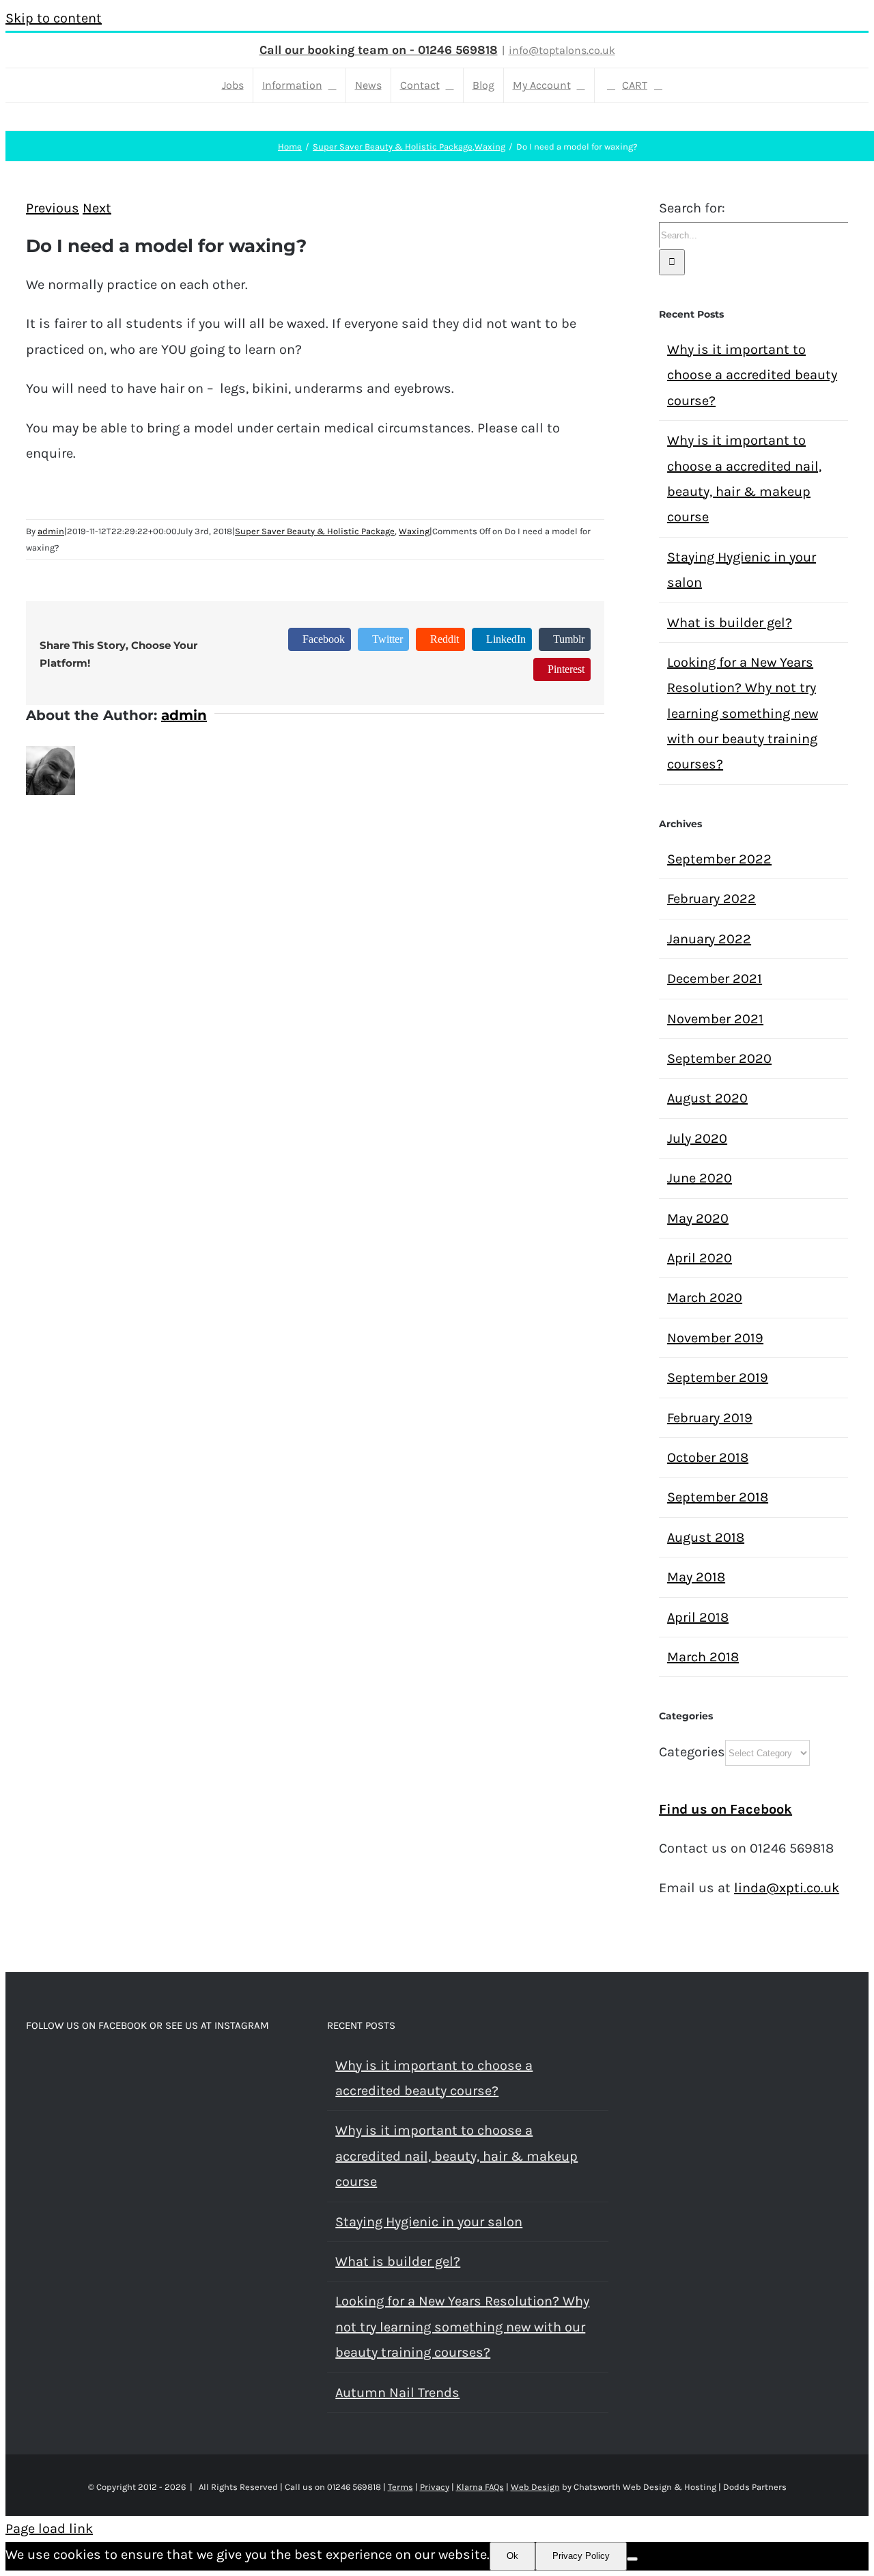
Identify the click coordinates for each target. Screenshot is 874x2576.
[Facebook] (30, 2066)
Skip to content (54, 18)
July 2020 (697, 1138)
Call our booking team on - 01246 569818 (379, 50)
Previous (53, 208)
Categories (692, 1752)
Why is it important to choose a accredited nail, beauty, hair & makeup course (456, 2156)
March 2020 (705, 1298)
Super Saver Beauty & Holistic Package (315, 531)
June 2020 (700, 1178)
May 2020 (698, 1218)
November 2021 (715, 1019)
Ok (512, 2556)
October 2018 (708, 1457)
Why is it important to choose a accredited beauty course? (752, 375)
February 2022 (711, 899)
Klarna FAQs (480, 2487)
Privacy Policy (581, 2556)
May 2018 (696, 1577)
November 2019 (715, 1338)
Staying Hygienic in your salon (429, 2222)
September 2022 (719, 859)
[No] (632, 2559)
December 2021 (715, 979)
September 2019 (718, 1377)
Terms (400, 2487)
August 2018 (706, 1537)
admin (51, 531)
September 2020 (719, 1058)
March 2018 (703, 1657)
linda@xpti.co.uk (787, 1888)
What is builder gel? (730, 623)
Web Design (535, 2487)
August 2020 (707, 1098)
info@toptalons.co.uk (562, 50)
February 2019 (710, 1418)
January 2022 (709, 939)
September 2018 (718, 1497)
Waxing (414, 531)
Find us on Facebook (725, 1809)
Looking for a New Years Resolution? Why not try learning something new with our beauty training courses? (743, 714)
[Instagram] (49, 2066)
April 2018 (698, 1617)
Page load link (49, 2529)
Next (97, 208)
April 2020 (700, 1258)
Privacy (435, 2487)
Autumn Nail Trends (397, 2393)
